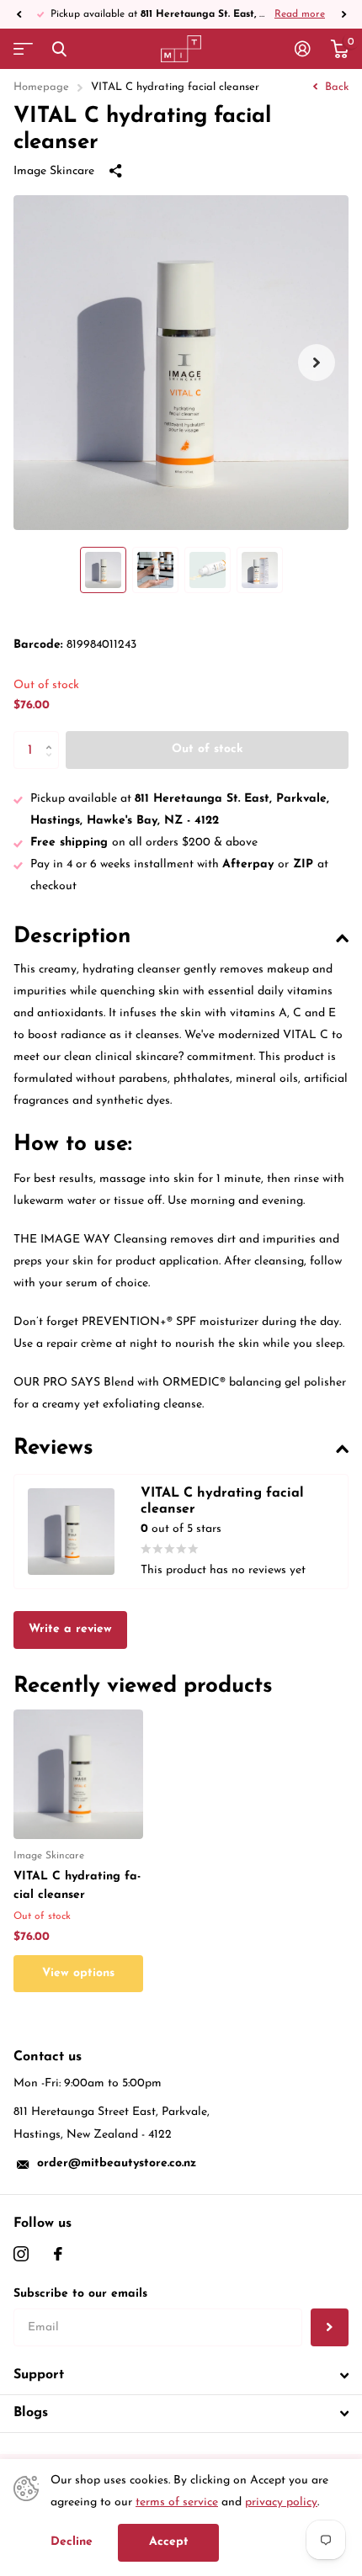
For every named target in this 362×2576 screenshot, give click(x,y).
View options (78, 1973)
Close (59, 49)
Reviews (53, 1448)
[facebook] (58, 2254)
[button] (19, 14)
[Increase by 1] (53, 737)
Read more (300, 14)
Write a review (70, 1629)
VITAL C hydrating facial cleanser (77, 1886)
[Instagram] (21, 2254)
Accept (169, 2542)
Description (72, 937)
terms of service (177, 2502)
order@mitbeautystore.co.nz (117, 2163)
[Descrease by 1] (53, 764)
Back (335, 87)
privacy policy (281, 2502)
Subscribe (330, 2327)
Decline (72, 2542)
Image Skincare (54, 171)
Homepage (41, 87)
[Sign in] (303, 49)
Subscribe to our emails (80, 2294)
